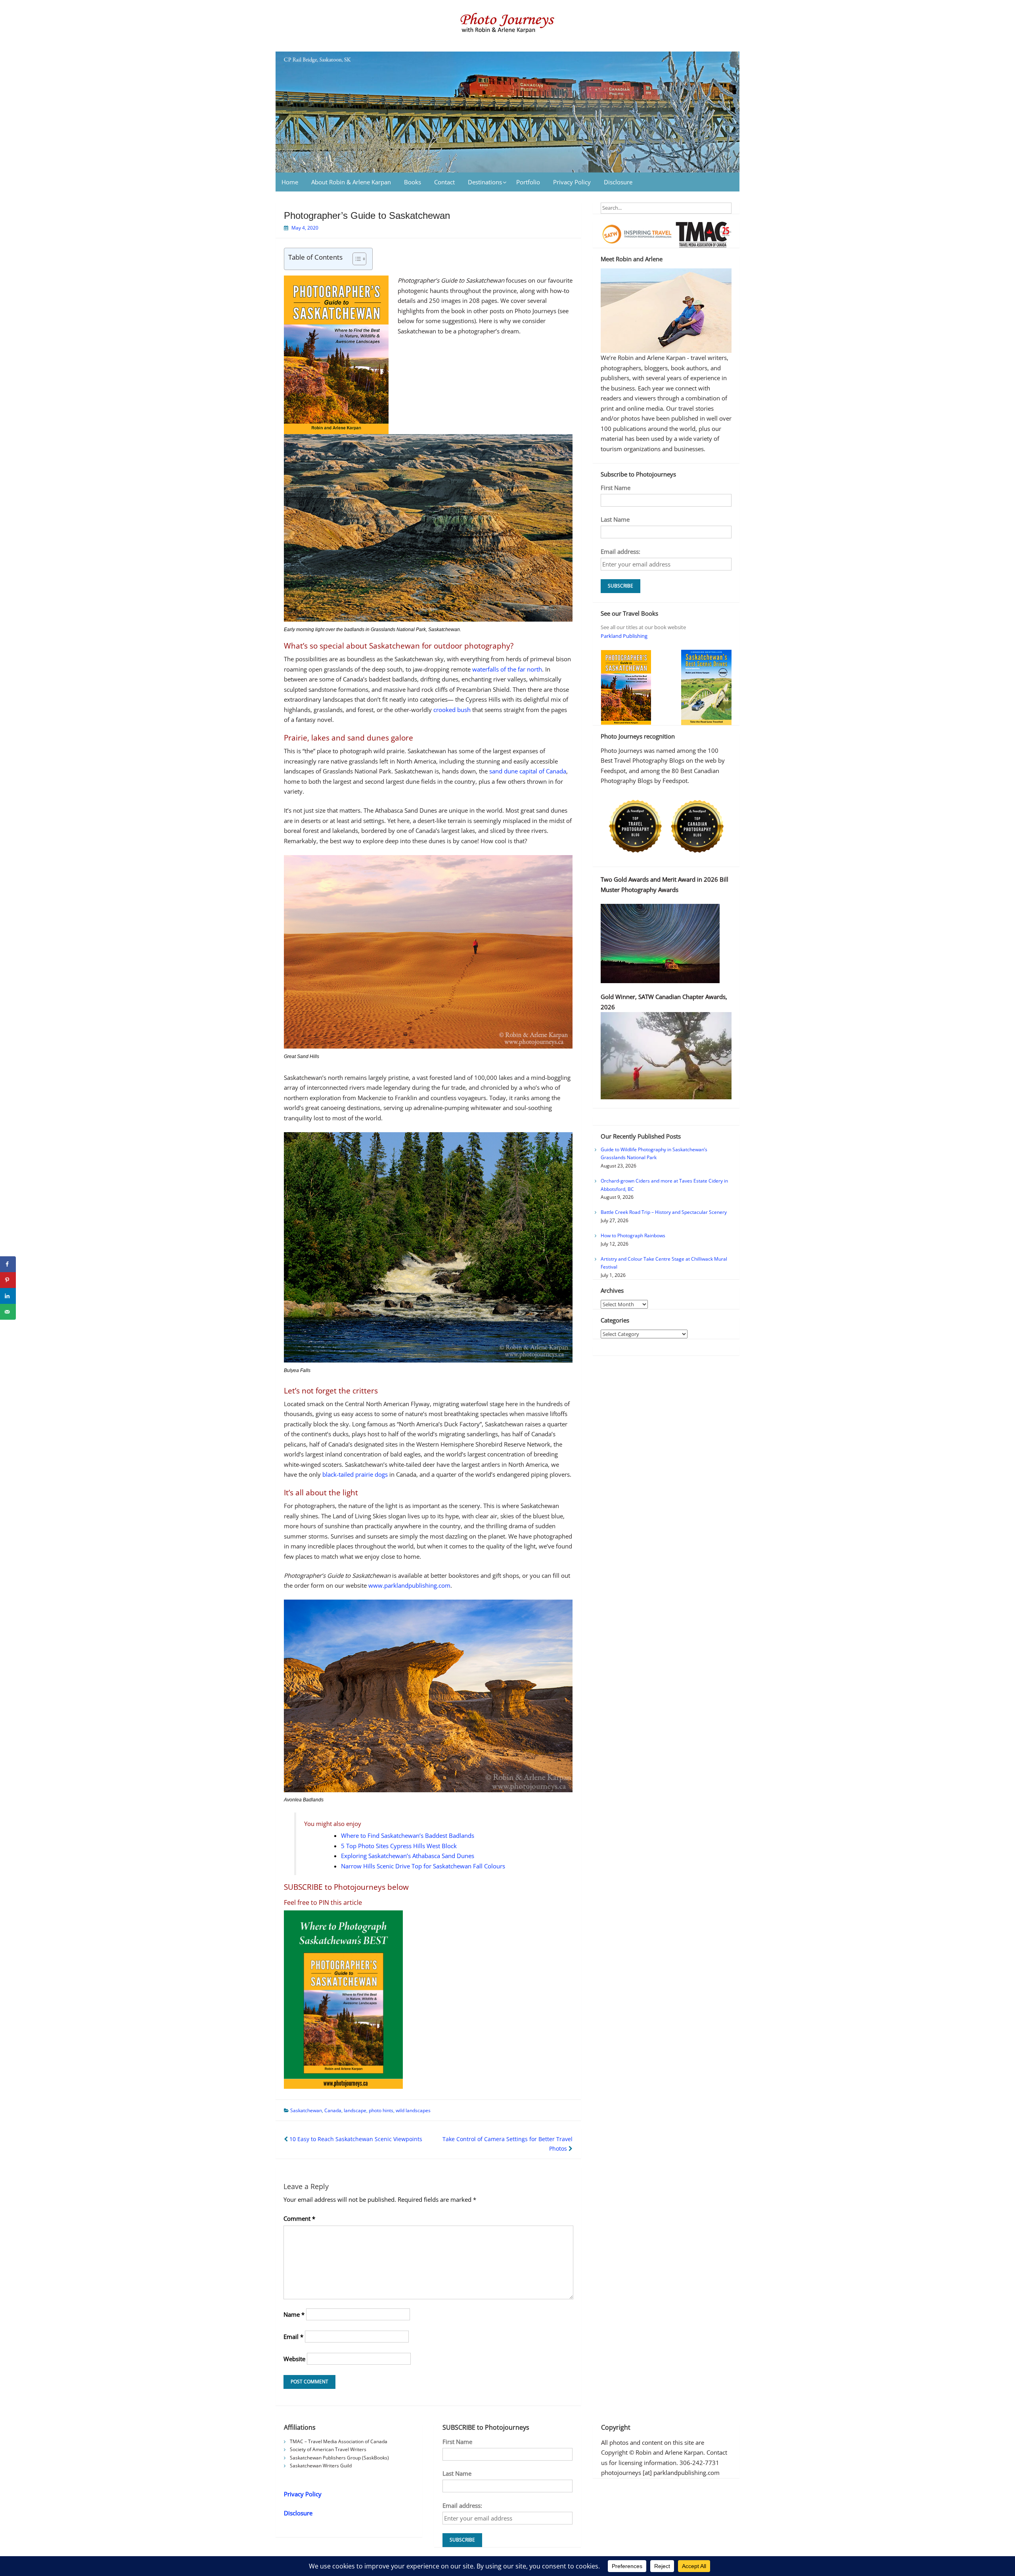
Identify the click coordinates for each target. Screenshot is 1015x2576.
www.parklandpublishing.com (409, 1585)
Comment (299, 2218)
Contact (444, 182)
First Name (616, 488)
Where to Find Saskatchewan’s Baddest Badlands (408, 1835)
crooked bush (452, 710)
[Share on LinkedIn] (8, 1296)
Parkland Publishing (624, 636)
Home (290, 182)
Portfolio (528, 182)
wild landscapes (413, 2110)
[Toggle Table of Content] (355, 259)
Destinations (485, 182)
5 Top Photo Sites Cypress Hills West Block (399, 1846)
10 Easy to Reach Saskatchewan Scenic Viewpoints (355, 2139)
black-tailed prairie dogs (355, 1474)
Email (293, 2337)
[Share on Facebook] (8, 1264)
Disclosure (618, 182)
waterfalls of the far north (507, 669)
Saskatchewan (306, 2110)
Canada (333, 2110)
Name (294, 2314)
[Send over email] (8, 1312)
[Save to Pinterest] (8, 1280)
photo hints (381, 2110)
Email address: (620, 551)
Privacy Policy (572, 182)
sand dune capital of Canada (528, 771)
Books (413, 182)
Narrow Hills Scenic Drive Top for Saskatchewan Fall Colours (423, 1866)
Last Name (615, 519)
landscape (355, 2110)
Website (294, 2359)
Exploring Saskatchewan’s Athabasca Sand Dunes (408, 1856)
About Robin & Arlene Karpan (351, 182)
